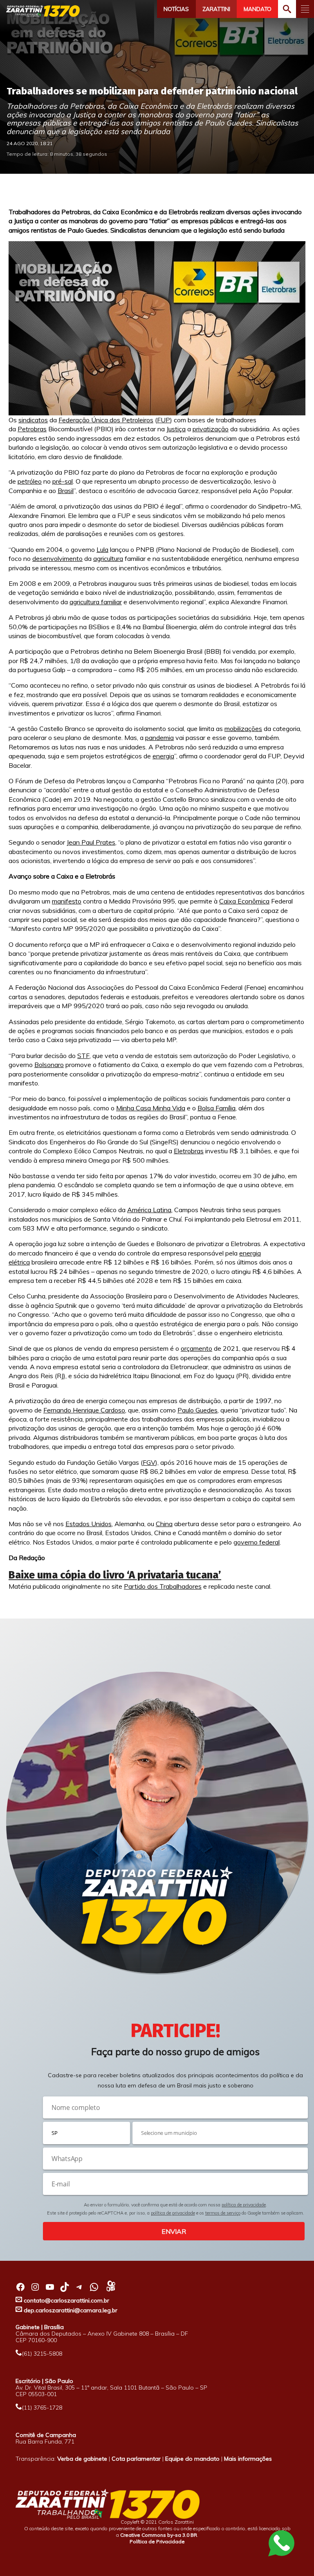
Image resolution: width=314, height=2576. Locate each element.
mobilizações (243, 729)
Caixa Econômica (244, 901)
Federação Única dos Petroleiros (106, 420)
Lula (102, 549)
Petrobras (32, 429)
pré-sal (63, 481)
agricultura (108, 558)
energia (163, 756)
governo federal (257, 1542)
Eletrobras (189, 1151)
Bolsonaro (49, 1065)
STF (83, 1056)
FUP (164, 420)
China (164, 1524)
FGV (149, 1462)
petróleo (30, 481)
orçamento (196, 1348)
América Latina (149, 1210)
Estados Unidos (89, 1524)
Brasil (66, 491)
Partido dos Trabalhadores (163, 1586)
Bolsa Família (216, 1108)
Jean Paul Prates (91, 842)
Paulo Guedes (197, 1410)
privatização (211, 429)
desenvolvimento (57, 558)
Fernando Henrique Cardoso (84, 1410)
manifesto (67, 901)
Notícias (176, 9)
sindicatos (33, 420)
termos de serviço (223, 2213)
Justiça (176, 429)
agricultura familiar (96, 602)
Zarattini (216, 9)
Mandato (258, 9)
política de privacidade (244, 2205)
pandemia (159, 738)
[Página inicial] (43, 11)
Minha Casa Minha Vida (151, 1108)
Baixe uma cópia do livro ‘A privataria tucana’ (115, 1575)
